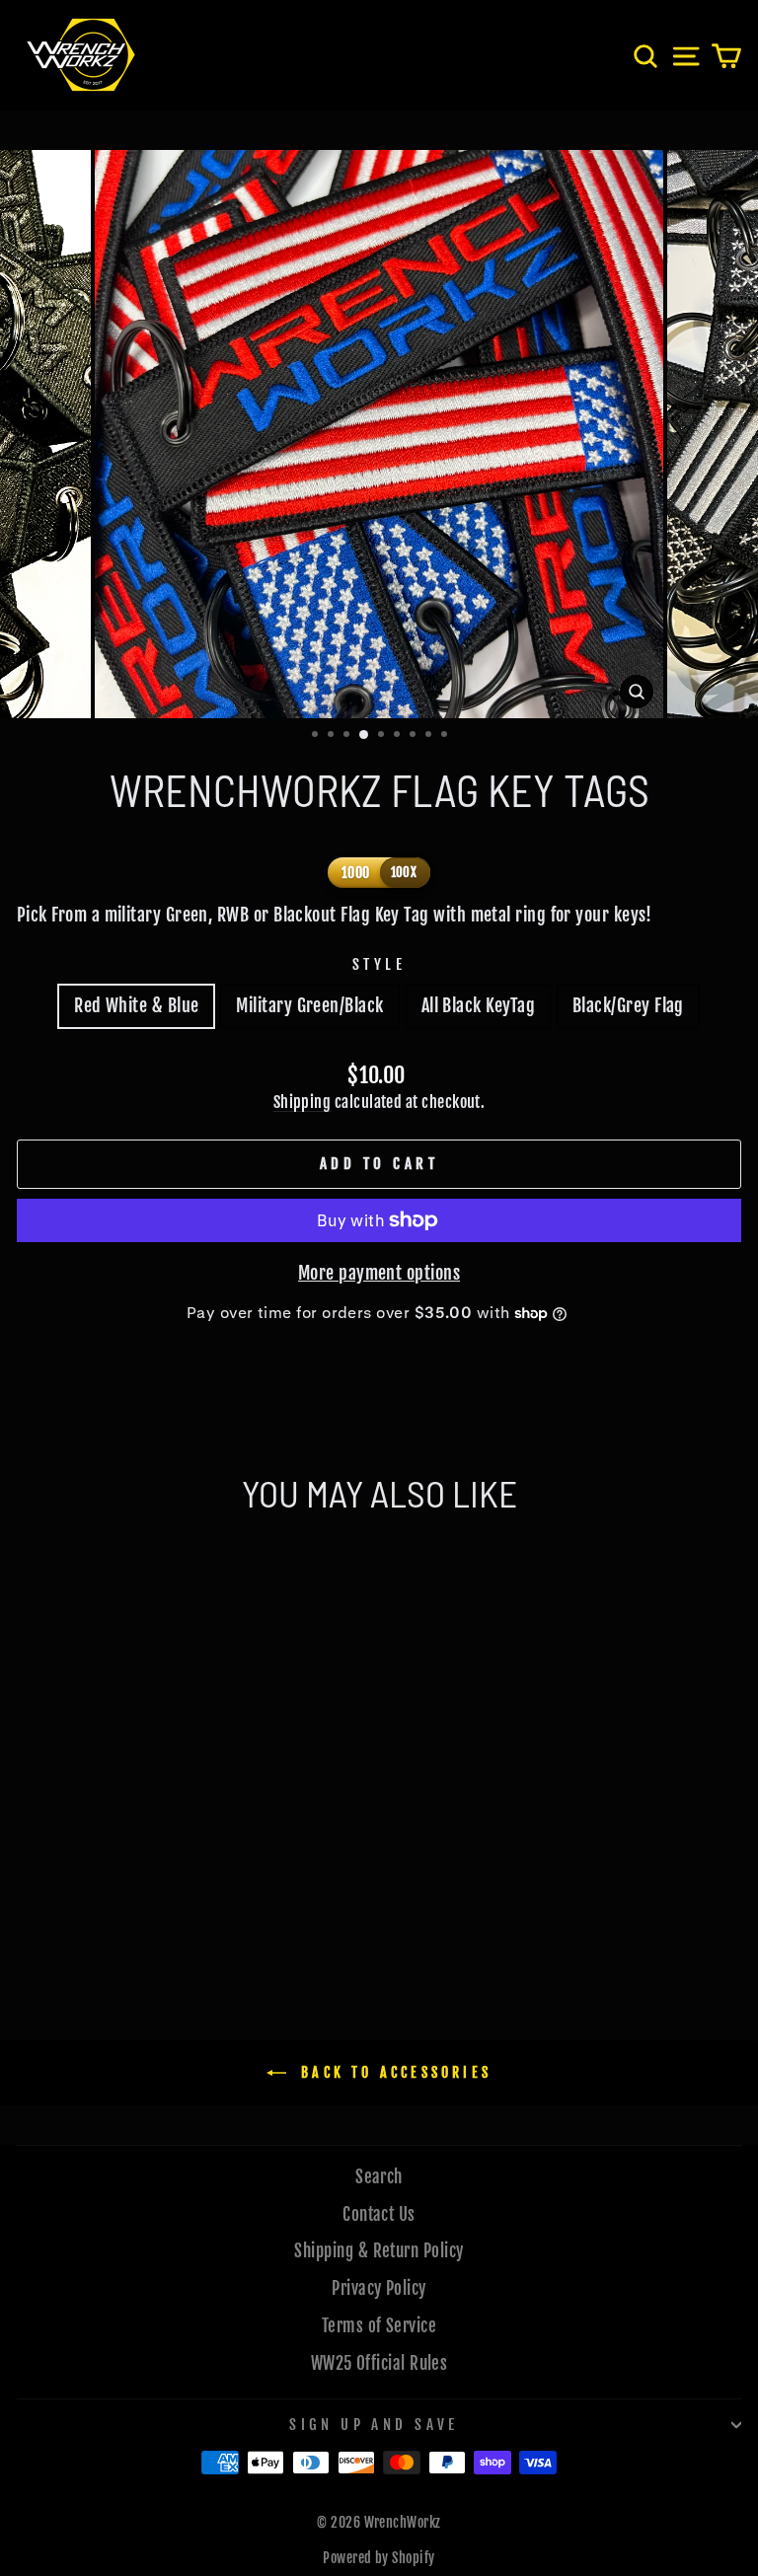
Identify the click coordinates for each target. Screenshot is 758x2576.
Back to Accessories (393, 2072)
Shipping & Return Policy (379, 2251)
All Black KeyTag (478, 1005)
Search (379, 2177)
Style (379, 964)
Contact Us (379, 2214)
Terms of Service (379, 2326)
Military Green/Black (309, 1005)
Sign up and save (374, 2425)
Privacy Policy (379, 2288)
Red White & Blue (136, 1005)
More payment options (379, 1273)
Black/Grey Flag (628, 1005)
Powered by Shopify (379, 2558)
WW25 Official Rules (379, 2363)
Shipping (303, 1102)
